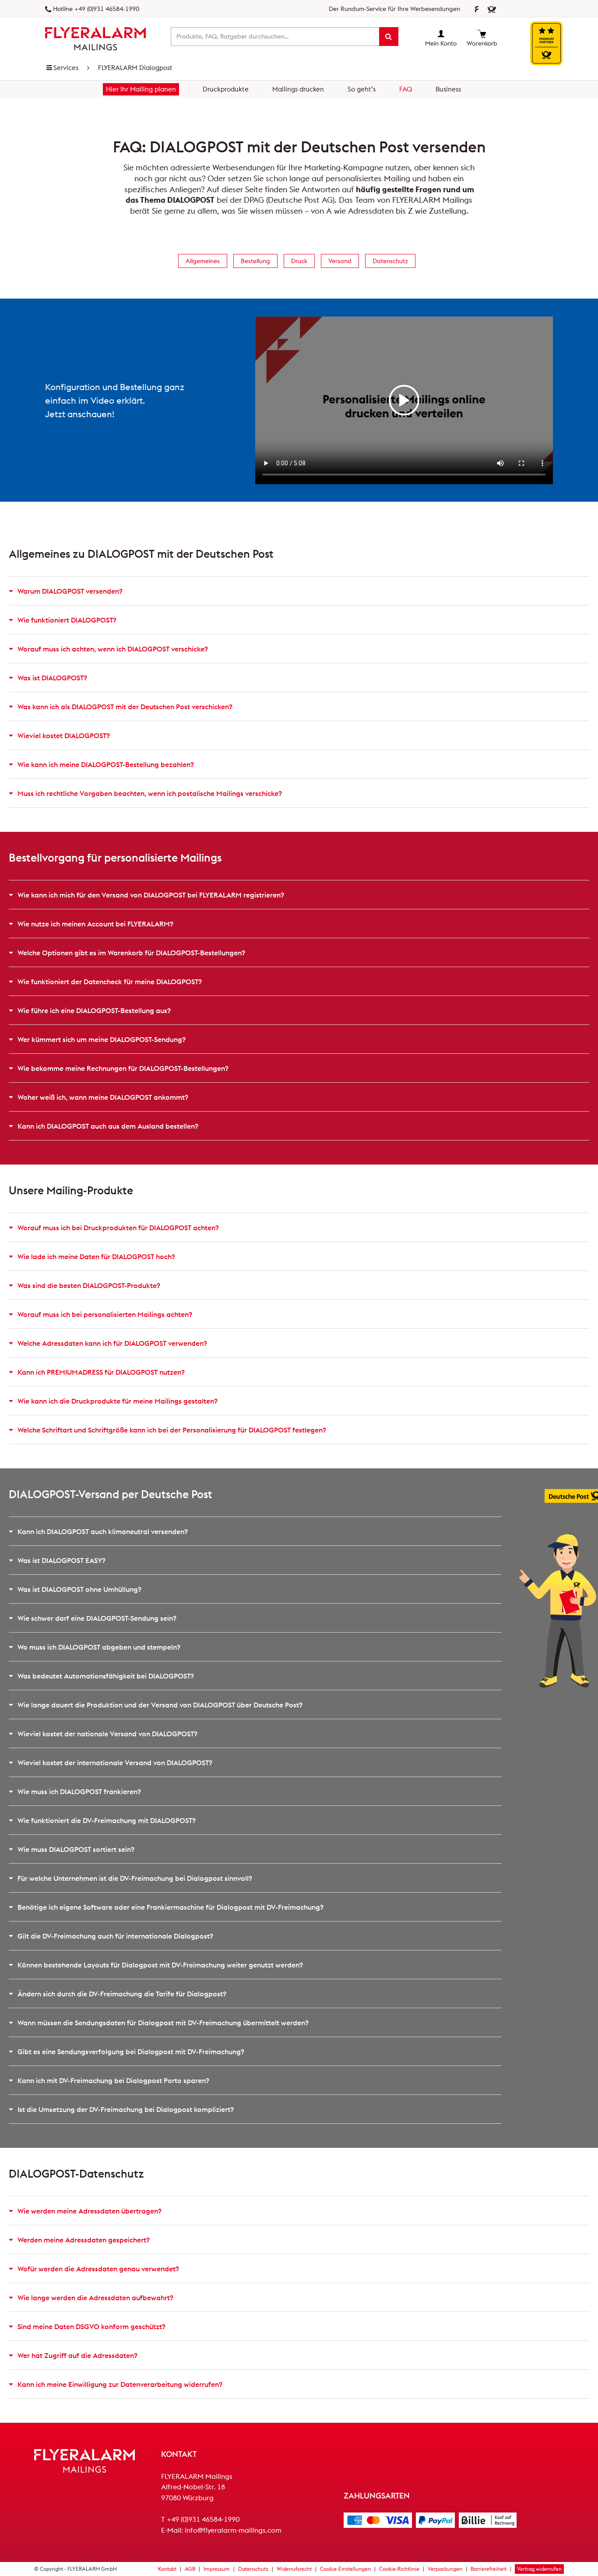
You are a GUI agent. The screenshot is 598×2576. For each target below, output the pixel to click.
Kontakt (167, 2569)
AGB (190, 2569)
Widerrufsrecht (294, 2569)
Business (448, 89)
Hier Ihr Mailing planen (141, 89)
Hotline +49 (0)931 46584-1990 (96, 9)
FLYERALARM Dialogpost (135, 68)
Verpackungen (445, 2569)
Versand (340, 261)
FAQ (406, 89)
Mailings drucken (298, 89)
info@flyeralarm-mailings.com (233, 2530)
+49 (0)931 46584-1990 (203, 2519)
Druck (299, 261)
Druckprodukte (226, 89)
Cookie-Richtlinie (399, 2569)
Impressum (217, 2569)
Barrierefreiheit (489, 2569)
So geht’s (362, 89)
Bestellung (255, 261)
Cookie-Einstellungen (345, 2569)
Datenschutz (390, 261)
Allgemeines (203, 261)
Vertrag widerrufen (539, 2569)
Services (66, 68)
